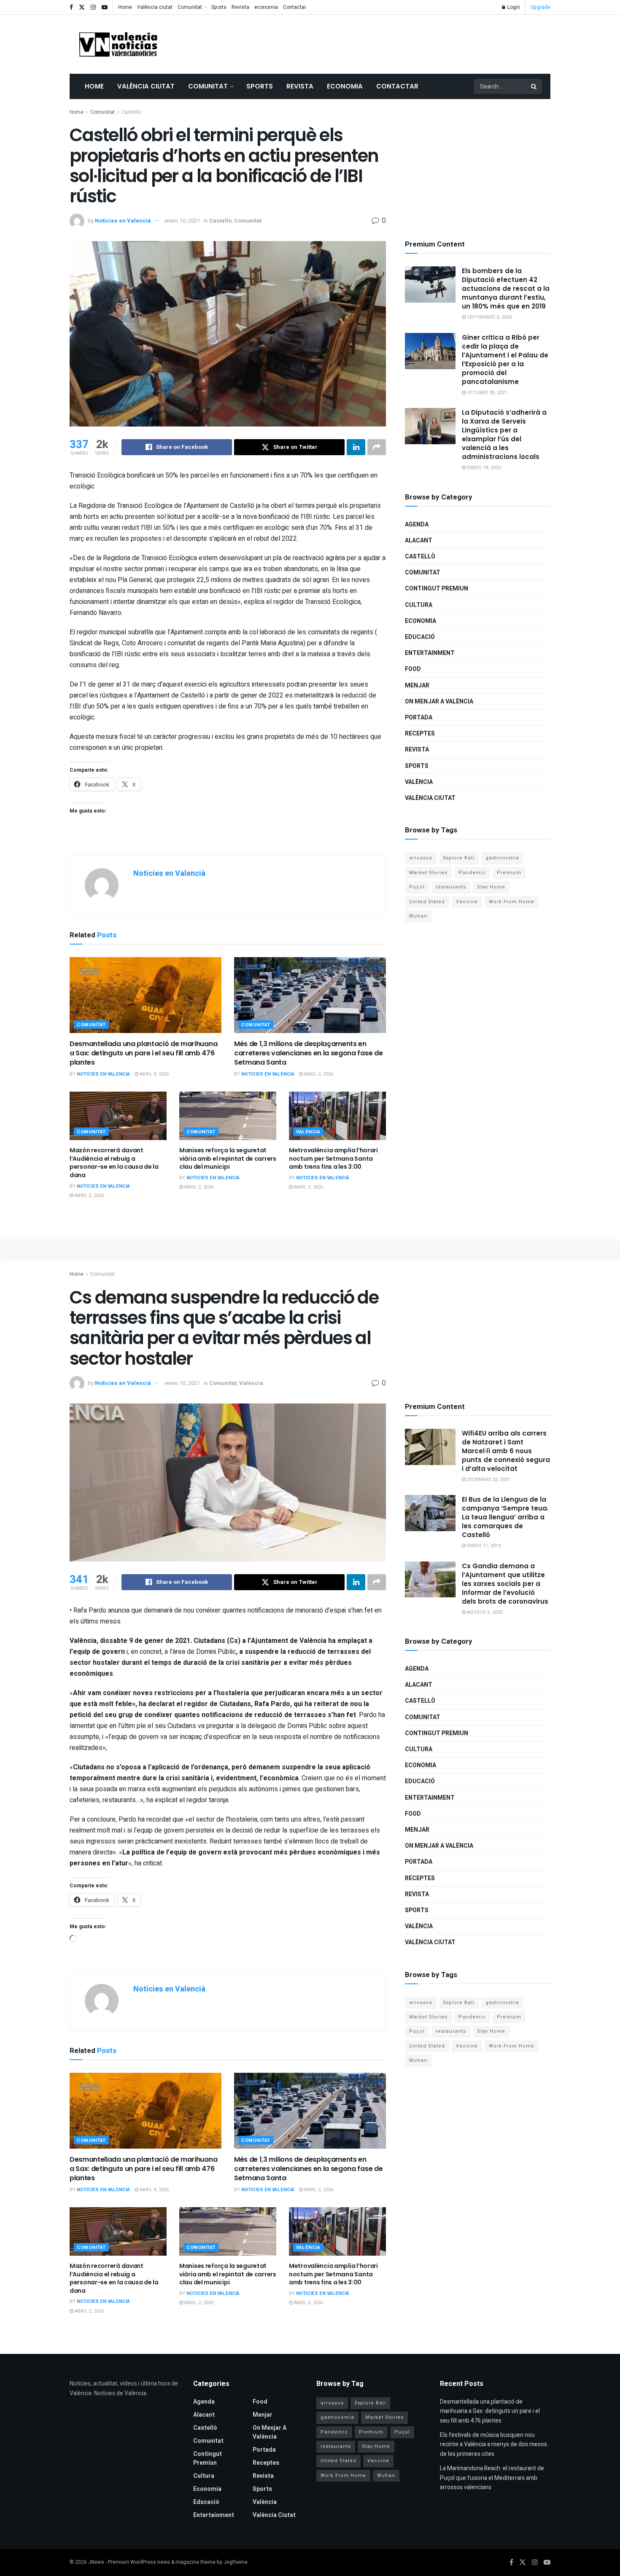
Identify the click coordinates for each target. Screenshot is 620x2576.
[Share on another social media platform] (377, 447)
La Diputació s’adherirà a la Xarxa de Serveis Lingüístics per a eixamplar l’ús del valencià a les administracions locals (504, 435)
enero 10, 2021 (182, 221)
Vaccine (467, 902)
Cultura (419, 605)
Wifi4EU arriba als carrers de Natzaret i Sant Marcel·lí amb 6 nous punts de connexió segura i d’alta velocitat (506, 1451)
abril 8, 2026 (154, 1074)
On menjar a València (439, 702)
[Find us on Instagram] (93, 7)
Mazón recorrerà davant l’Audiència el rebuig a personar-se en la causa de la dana (114, 1163)
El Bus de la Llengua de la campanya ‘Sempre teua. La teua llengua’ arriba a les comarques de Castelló (505, 1517)
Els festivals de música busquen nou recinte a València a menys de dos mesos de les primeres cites (493, 2445)
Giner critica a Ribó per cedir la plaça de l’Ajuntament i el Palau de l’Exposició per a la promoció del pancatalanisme (505, 360)
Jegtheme (236, 2562)
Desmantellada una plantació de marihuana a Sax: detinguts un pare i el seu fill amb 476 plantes (143, 1053)
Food (413, 669)
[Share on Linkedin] (356, 447)
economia (266, 7)
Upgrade (540, 7)
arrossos (421, 858)
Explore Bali (459, 858)
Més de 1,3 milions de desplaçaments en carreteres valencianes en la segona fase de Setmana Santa (308, 1053)
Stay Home (491, 887)
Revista (240, 7)
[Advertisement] (397, 43)
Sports (219, 7)
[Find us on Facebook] (71, 7)
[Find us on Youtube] (105, 7)
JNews (96, 2562)
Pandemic (472, 873)
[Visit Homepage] (118, 44)
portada (419, 718)
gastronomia (502, 858)
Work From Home (512, 902)
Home (125, 7)
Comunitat (190, 7)
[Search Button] (534, 86)
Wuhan (418, 916)
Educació (420, 637)
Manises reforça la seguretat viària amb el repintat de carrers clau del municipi (228, 1158)
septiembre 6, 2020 (489, 317)
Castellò (131, 112)
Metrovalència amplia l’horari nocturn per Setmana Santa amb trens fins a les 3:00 (333, 1158)
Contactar (295, 7)
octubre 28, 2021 (486, 393)
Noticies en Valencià (123, 221)
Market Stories (428, 873)
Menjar (417, 686)
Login (513, 7)
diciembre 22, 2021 (488, 1480)
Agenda (417, 525)
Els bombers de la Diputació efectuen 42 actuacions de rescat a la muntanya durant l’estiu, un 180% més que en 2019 (506, 288)
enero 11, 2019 (483, 1546)
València (308, 1132)
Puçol (417, 887)
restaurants (451, 887)
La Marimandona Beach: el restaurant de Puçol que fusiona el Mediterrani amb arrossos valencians (492, 2478)
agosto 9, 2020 (484, 1612)
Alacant (419, 541)
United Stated (427, 902)
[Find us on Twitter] (82, 7)
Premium (509, 873)
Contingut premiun (437, 589)
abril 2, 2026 (318, 1074)
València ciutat (155, 7)
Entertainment (430, 653)
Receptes (420, 734)
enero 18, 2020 (483, 468)
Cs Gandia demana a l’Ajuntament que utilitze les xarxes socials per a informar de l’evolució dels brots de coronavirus (505, 1584)
